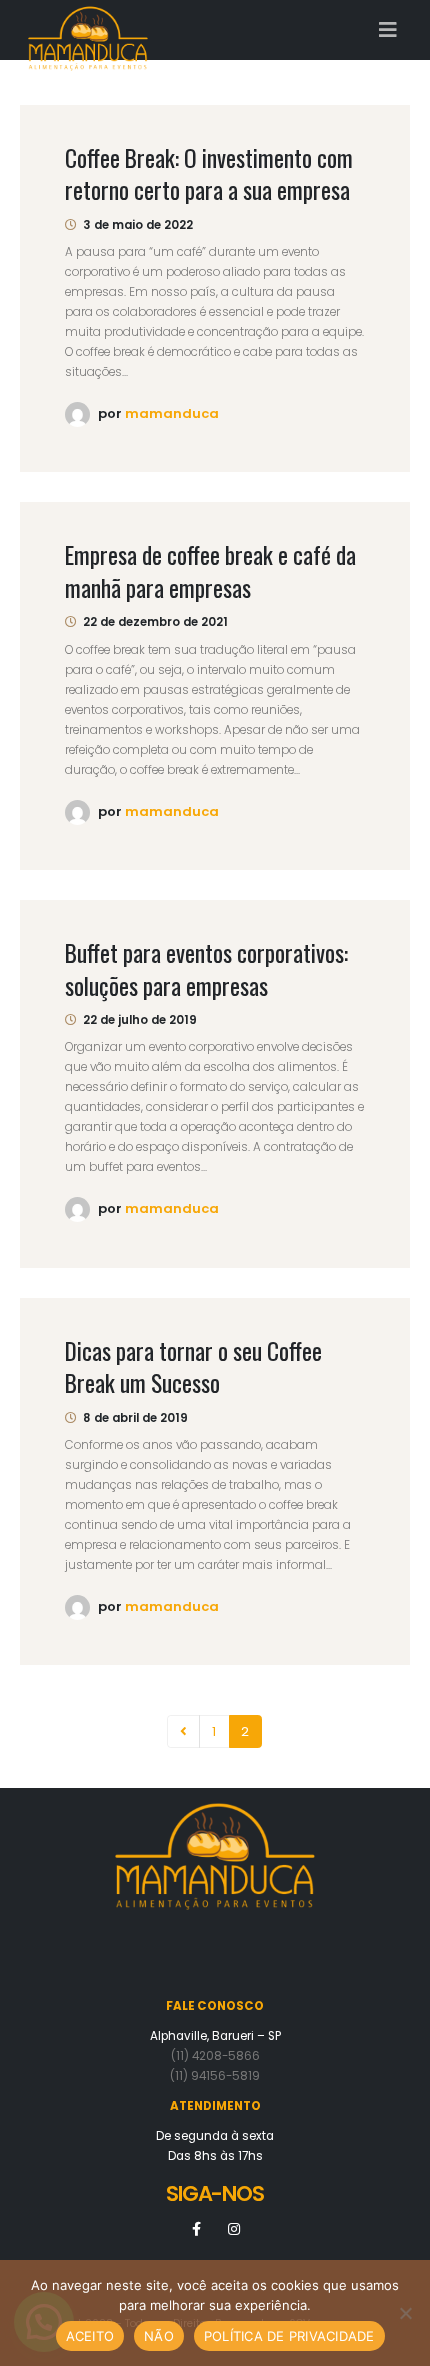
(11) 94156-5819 (215, 2076)
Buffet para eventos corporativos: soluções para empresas (206, 969)
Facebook (197, 2229)
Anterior (183, 1731)
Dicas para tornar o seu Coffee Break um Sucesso (193, 1367)
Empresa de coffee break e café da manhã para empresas (210, 571)
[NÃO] (405, 2313)
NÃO (159, 2336)
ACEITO (90, 2336)
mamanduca (172, 413)
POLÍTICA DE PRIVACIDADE (289, 2336)
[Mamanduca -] (88, 30)
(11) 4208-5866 (215, 2056)
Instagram (234, 2229)
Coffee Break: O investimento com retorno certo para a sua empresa (209, 174)
